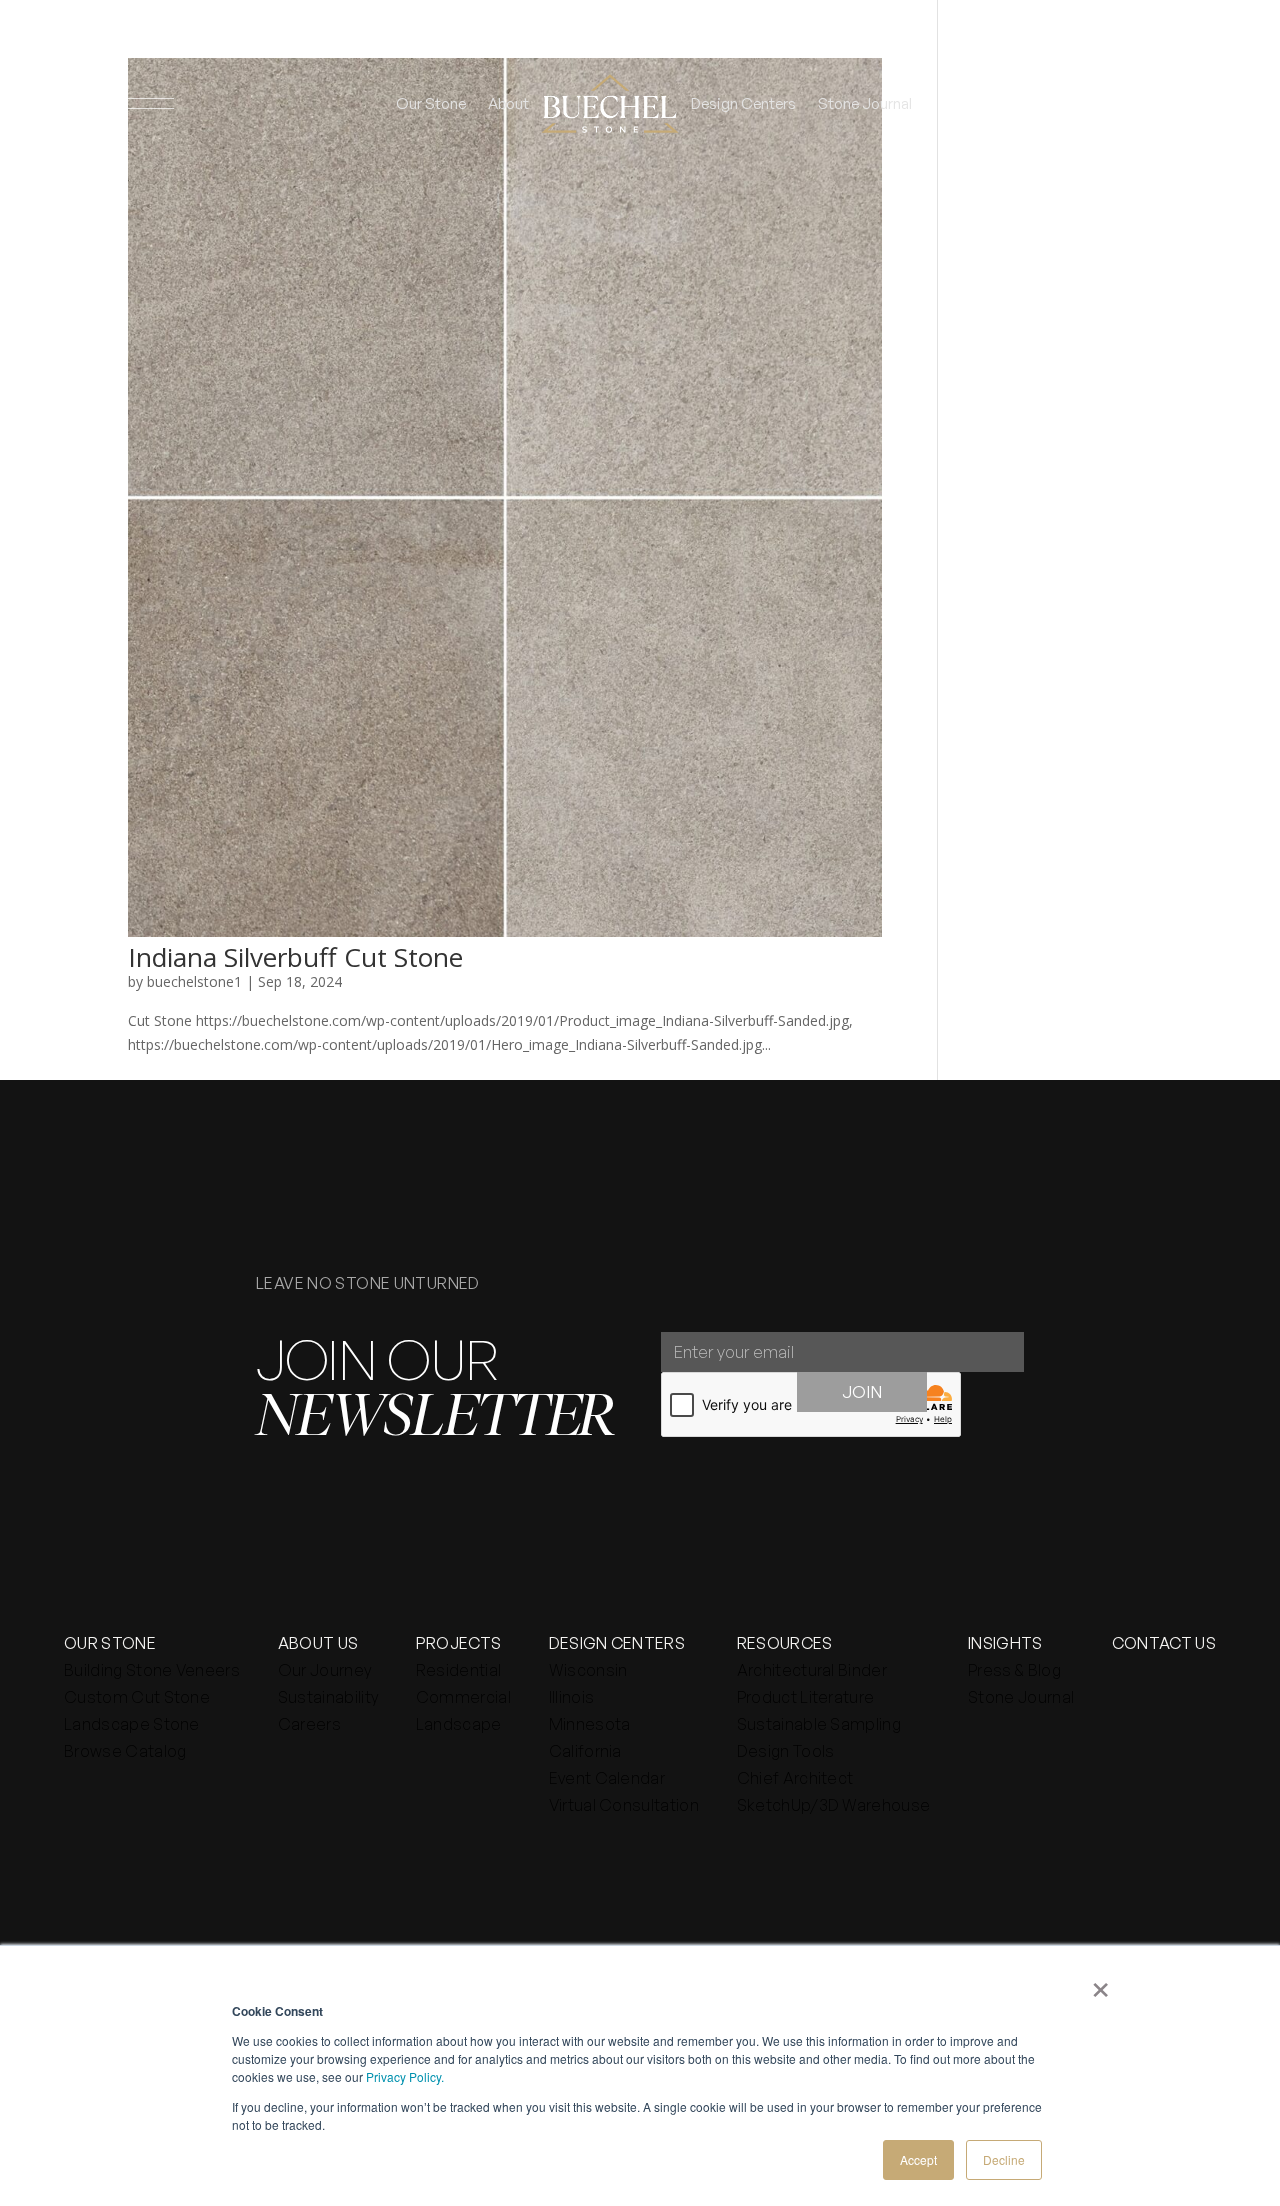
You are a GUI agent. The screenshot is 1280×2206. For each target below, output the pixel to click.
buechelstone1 (194, 981)
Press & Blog (1014, 1670)
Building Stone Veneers (152, 1670)
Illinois (572, 1697)
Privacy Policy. (405, 2076)
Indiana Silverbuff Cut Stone (295, 957)
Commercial (463, 1697)
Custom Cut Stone (137, 1697)
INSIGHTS (1005, 1643)
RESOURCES (785, 1643)
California (585, 1751)
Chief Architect (795, 1778)
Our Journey (325, 1670)
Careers (309, 1724)
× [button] (1100, 1983)
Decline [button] (1004, 2159)
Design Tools (786, 1751)
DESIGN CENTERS (617, 1643)
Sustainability (328, 1697)
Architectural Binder (812, 1670)
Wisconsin (588, 1670)
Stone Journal (865, 103)
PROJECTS (459, 1643)
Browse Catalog (125, 1751)
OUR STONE (110, 1643)
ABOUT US (318, 1643)
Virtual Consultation (624, 1805)
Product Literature (806, 1697)
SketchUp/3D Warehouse (834, 1805)
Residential (459, 1670)
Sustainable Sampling (819, 1724)
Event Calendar (607, 1778)
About (508, 103)
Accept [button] (918, 2159)
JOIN (862, 1391)
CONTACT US (1164, 1643)
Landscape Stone (132, 1724)
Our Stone (431, 103)
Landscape (459, 1724)
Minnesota (590, 1724)
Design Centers (743, 103)
